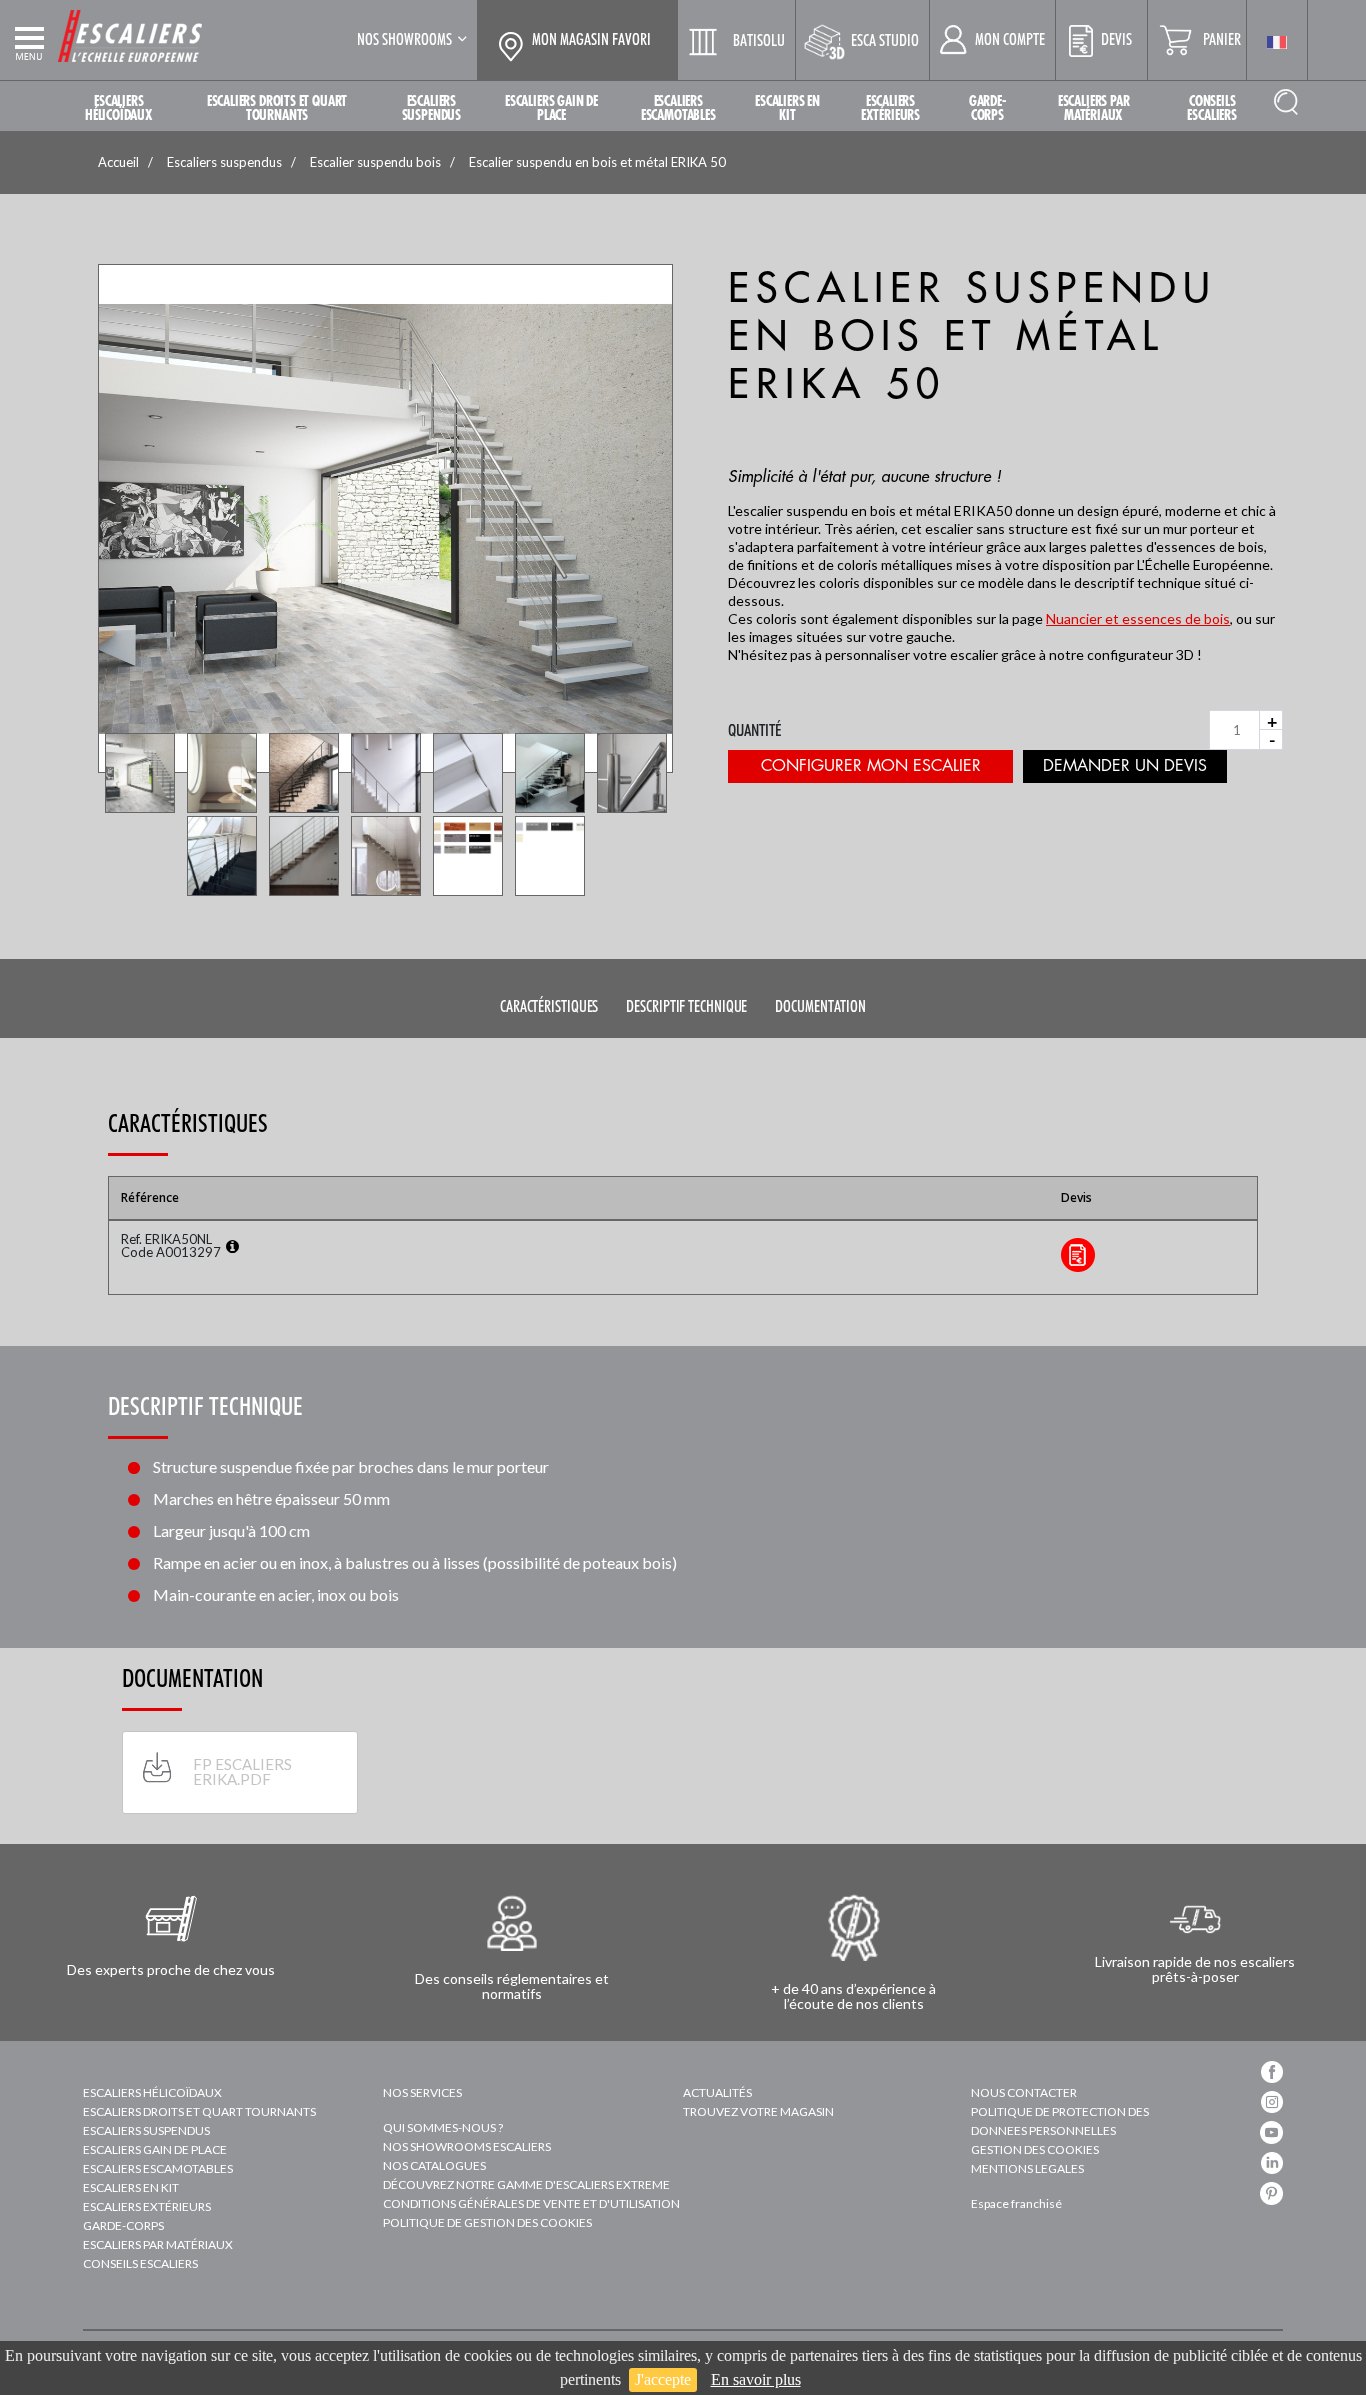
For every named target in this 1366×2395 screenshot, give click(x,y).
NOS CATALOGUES (434, 2165)
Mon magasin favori (591, 40)
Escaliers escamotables (158, 2168)
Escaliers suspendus (146, 2130)
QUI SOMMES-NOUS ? (443, 2127)
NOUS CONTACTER (1024, 2092)
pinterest (1271, 2193)
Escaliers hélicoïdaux (152, 2092)
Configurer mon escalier (871, 766)
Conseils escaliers (140, 2263)
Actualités (717, 2092)
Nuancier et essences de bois (1138, 618)
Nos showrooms (404, 39)
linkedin (1272, 2163)
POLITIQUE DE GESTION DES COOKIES (487, 2222)
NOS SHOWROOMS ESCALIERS (467, 2146)
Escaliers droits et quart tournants (199, 2111)
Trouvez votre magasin (758, 2111)
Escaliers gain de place (155, 2149)
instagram (1272, 2102)
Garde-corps (123, 2225)
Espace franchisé (1016, 2203)
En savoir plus (756, 2379)
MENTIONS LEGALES (1027, 2168)
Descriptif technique (686, 1006)
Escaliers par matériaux (158, 2244)
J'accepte (663, 2379)
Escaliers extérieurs (147, 2206)
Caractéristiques (549, 1006)
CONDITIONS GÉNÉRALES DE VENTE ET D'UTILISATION (531, 2203)
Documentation (820, 1006)
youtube (1271, 2132)
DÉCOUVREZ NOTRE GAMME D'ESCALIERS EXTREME (526, 2184)
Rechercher (1286, 101)
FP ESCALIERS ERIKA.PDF (242, 1772)
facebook (1272, 2072)
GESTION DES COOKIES (1035, 2149)
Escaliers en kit (131, 2187)
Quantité (755, 730)
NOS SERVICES (422, 2092)
